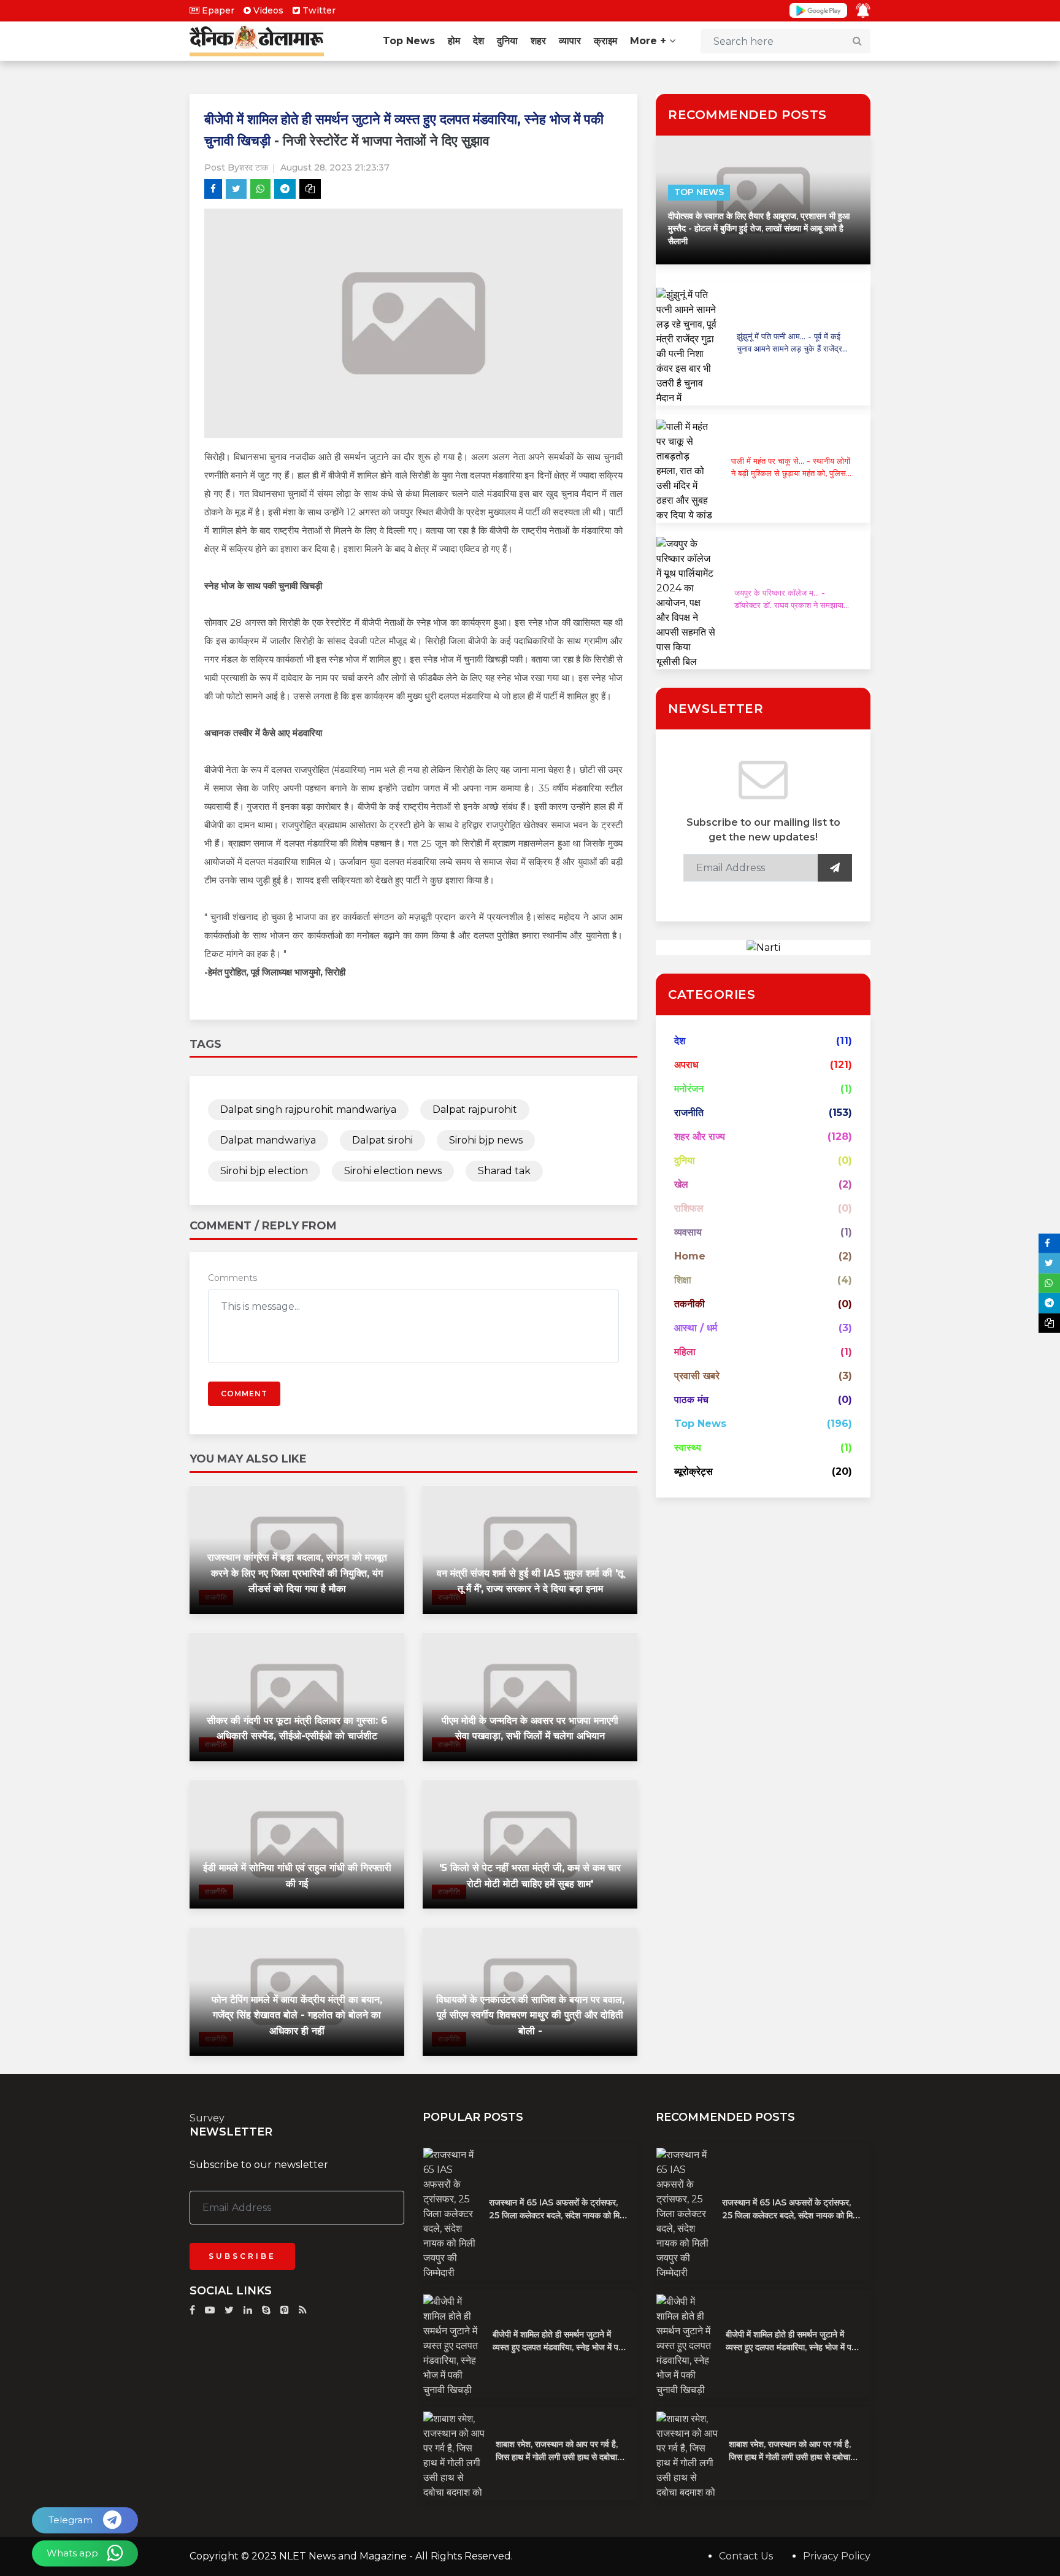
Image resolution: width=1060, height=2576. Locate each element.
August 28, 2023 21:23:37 (335, 167)
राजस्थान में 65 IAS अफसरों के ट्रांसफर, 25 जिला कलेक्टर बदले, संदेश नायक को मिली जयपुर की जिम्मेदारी (558, 2215)
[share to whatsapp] (260, 189)
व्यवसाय (688, 1232)
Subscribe (242, 2256)
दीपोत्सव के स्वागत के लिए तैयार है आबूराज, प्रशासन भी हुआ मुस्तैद (759, 229)
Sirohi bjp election (264, 1171)
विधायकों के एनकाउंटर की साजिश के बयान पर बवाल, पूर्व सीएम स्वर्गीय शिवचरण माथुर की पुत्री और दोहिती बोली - (530, 2015)
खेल (681, 1184)
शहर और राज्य (700, 1136)
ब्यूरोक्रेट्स (693, 1471)
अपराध (686, 1065)
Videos (267, 10)
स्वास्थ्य (688, 1448)
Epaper (217, 10)
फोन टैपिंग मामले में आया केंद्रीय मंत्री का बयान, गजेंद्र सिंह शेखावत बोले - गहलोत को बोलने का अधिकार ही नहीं (297, 2015)
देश (478, 41)
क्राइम (605, 41)
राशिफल (689, 1208)
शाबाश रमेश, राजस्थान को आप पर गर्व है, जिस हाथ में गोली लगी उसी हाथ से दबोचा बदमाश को (557, 2457)
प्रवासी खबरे (697, 1376)
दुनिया (507, 41)
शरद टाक (254, 167)
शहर (538, 41)
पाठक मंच (691, 1400)
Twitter (318, 10)
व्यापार (570, 41)
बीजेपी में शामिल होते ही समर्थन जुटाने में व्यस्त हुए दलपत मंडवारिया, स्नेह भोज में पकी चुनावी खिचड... (559, 2347)
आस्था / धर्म (696, 1328)
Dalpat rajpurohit (475, 1109)
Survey (207, 2118)
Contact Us (746, 2556)
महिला (685, 1352)
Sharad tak (504, 1171)
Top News (409, 41)
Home (690, 1256)
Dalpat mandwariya (268, 1140)
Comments (232, 1278)
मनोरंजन (689, 1089)
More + (650, 41)
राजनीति (689, 1113)
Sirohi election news (393, 1171)
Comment (244, 1394)
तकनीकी (689, 1304)
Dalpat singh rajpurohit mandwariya (308, 1109)
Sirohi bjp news (486, 1140)
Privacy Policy (837, 2556)
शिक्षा (683, 1280)
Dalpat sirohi (382, 1140)
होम (454, 41)
